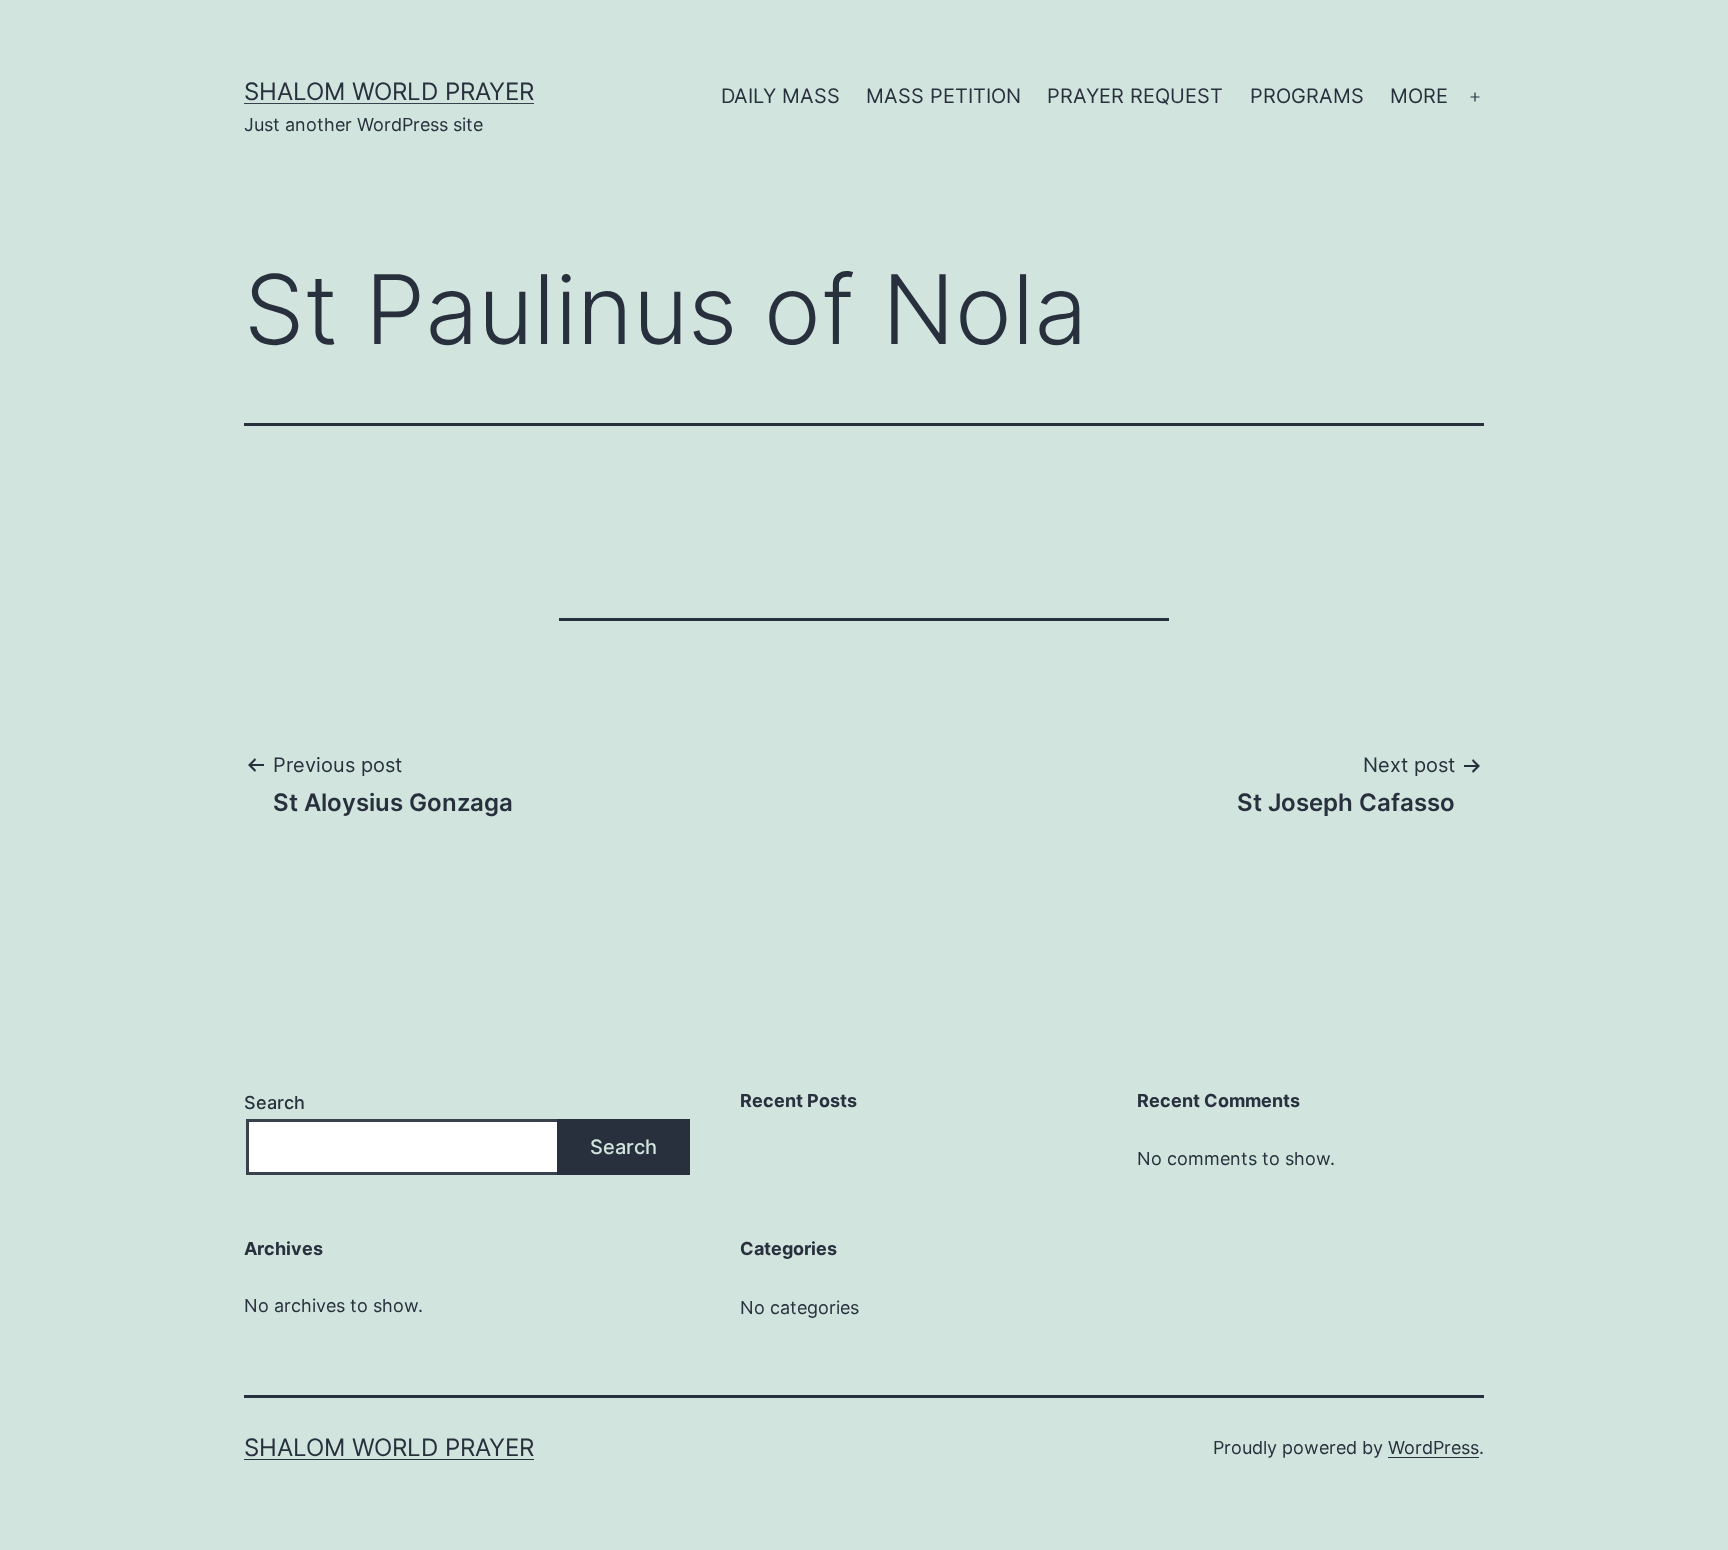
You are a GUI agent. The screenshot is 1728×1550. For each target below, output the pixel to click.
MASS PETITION (943, 96)
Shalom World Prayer (389, 91)
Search (274, 1102)
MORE (1419, 96)
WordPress (1433, 1447)
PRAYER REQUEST (1135, 96)
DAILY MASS (780, 96)
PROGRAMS (1307, 96)
